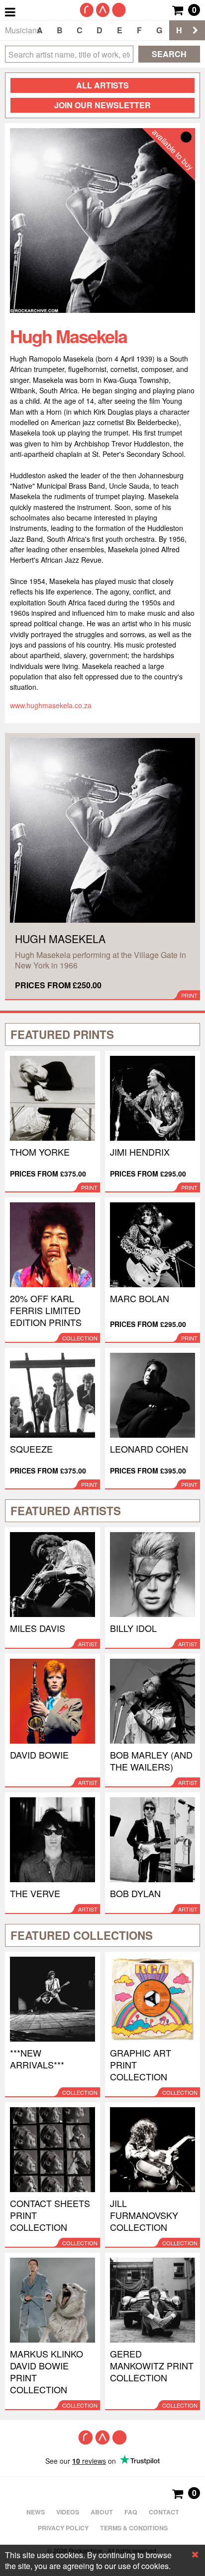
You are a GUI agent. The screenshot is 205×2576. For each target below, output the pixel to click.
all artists (102, 85)
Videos (68, 2512)
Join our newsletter (102, 105)
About (102, 2512)
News (36, 2512)
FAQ (131, 2512)
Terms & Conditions (134, 2528)
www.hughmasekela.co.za (51, 705)
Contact (164, 2512)
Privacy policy (63, 2528)
